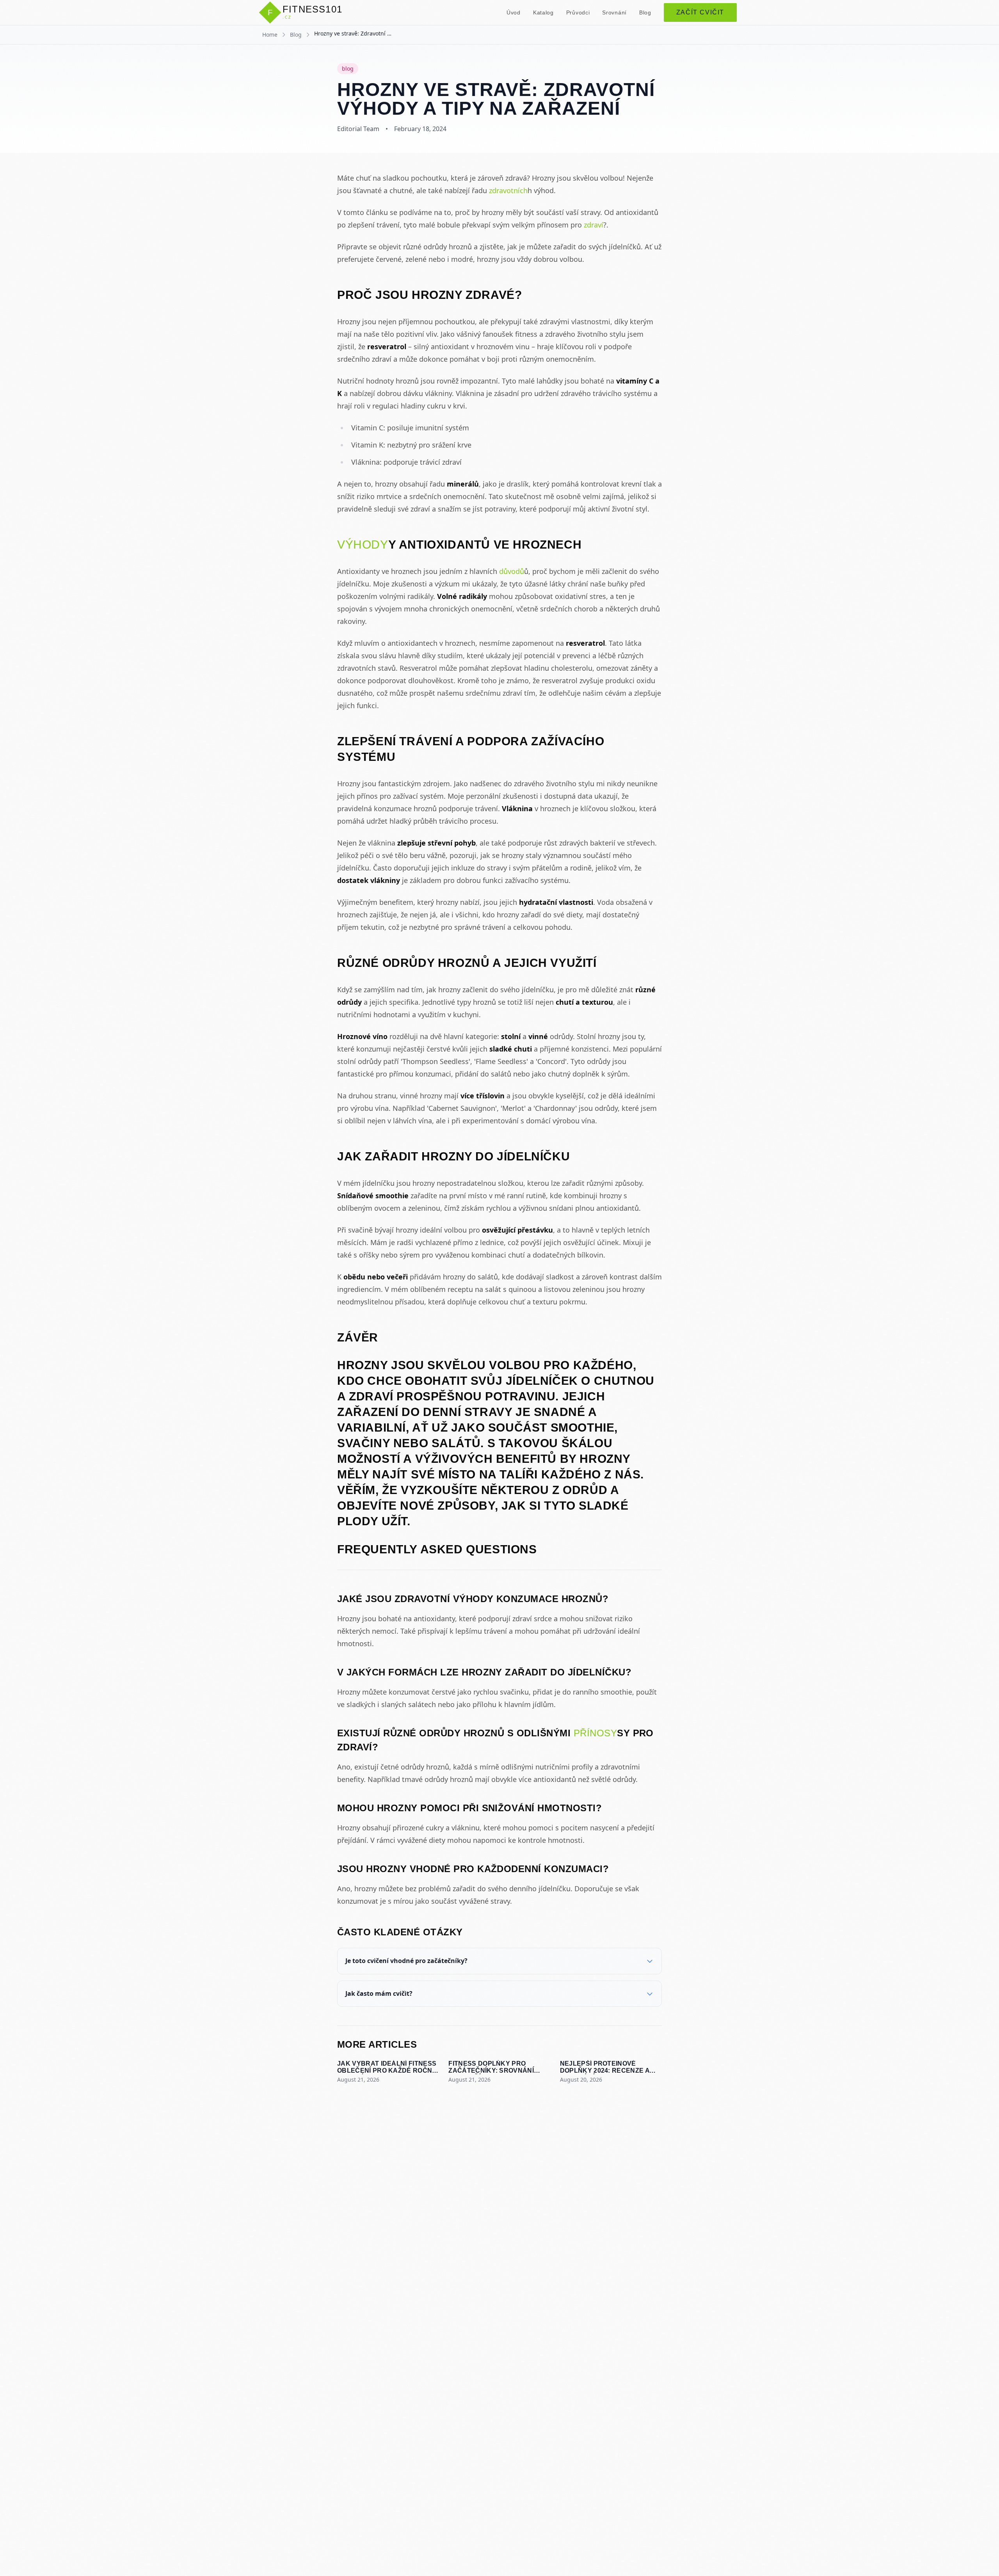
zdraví (594, 225)
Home (270, 35)
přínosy (595, 1733)
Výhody (363, 545)
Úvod (514, 12)
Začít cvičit (700, 12)
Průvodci (578, 12)
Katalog (543, 12)
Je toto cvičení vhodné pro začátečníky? (406, 1961)
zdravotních (508, 190)
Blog (645, 12)
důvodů (512, 571)
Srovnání (614, 12)
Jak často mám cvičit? (379, 1993)
